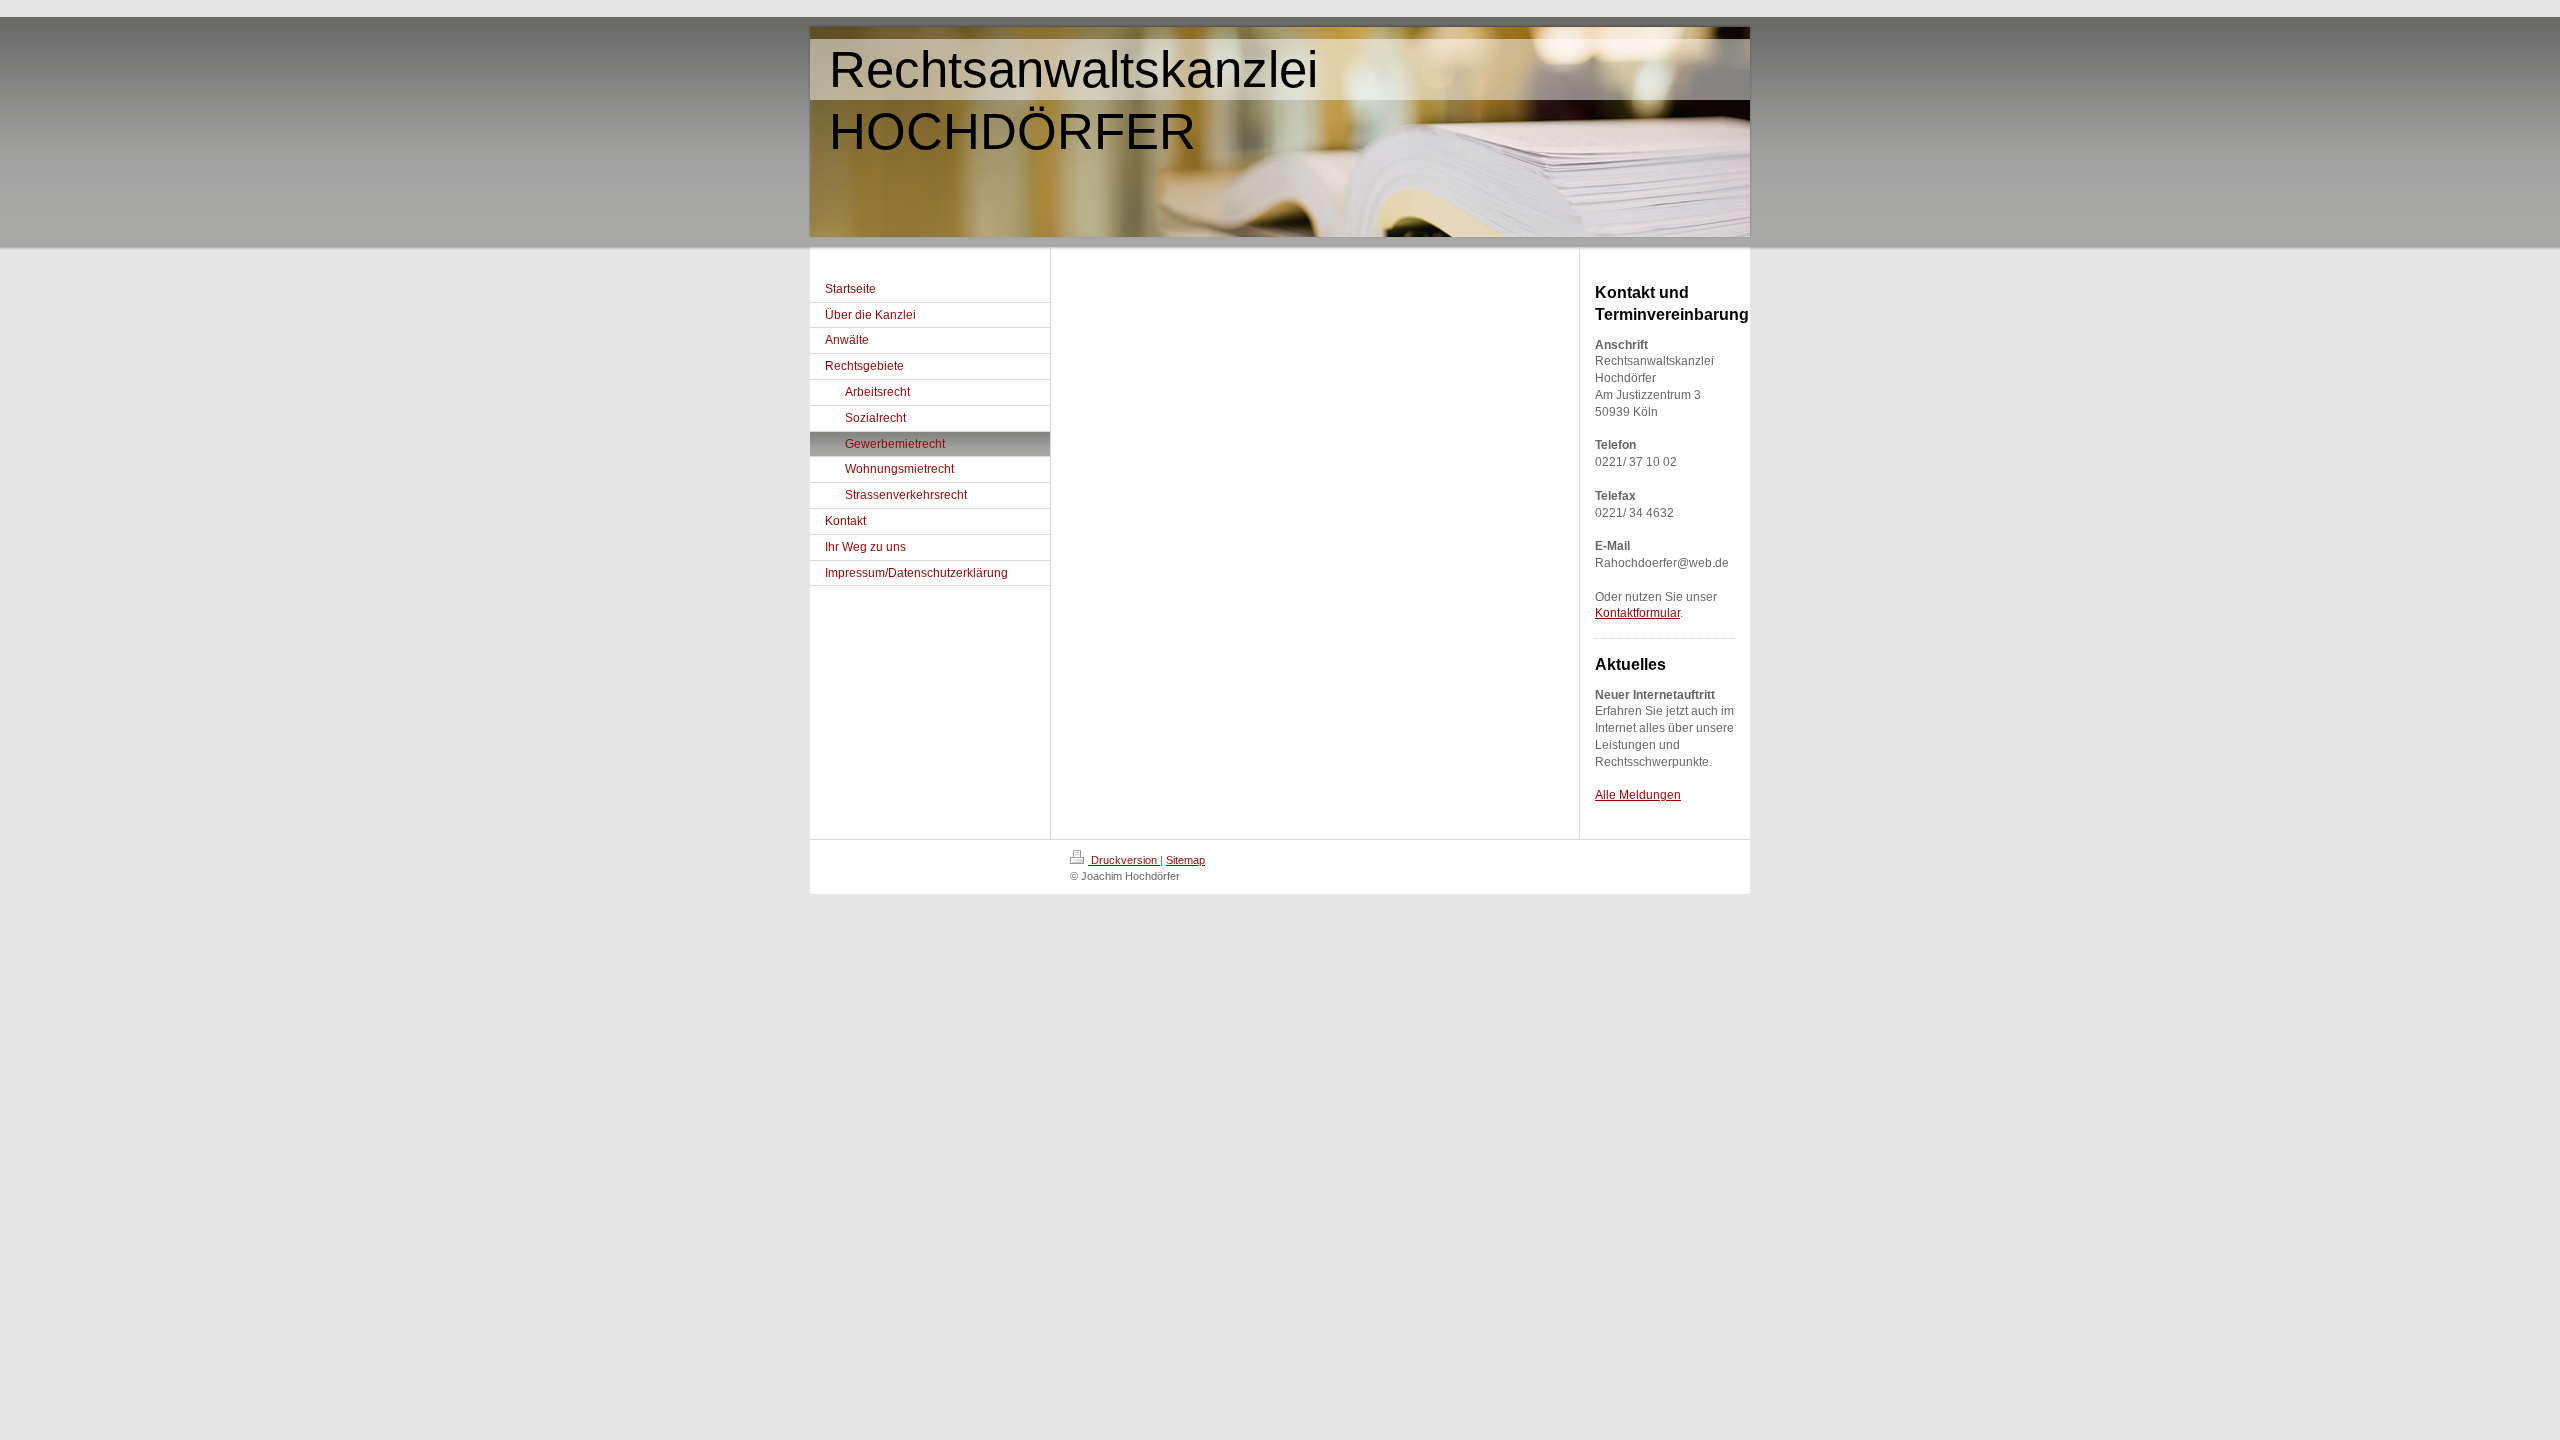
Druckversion (1124, 860)
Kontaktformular (1637, 613)
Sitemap (1185, 860)
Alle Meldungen (1638, 795)
